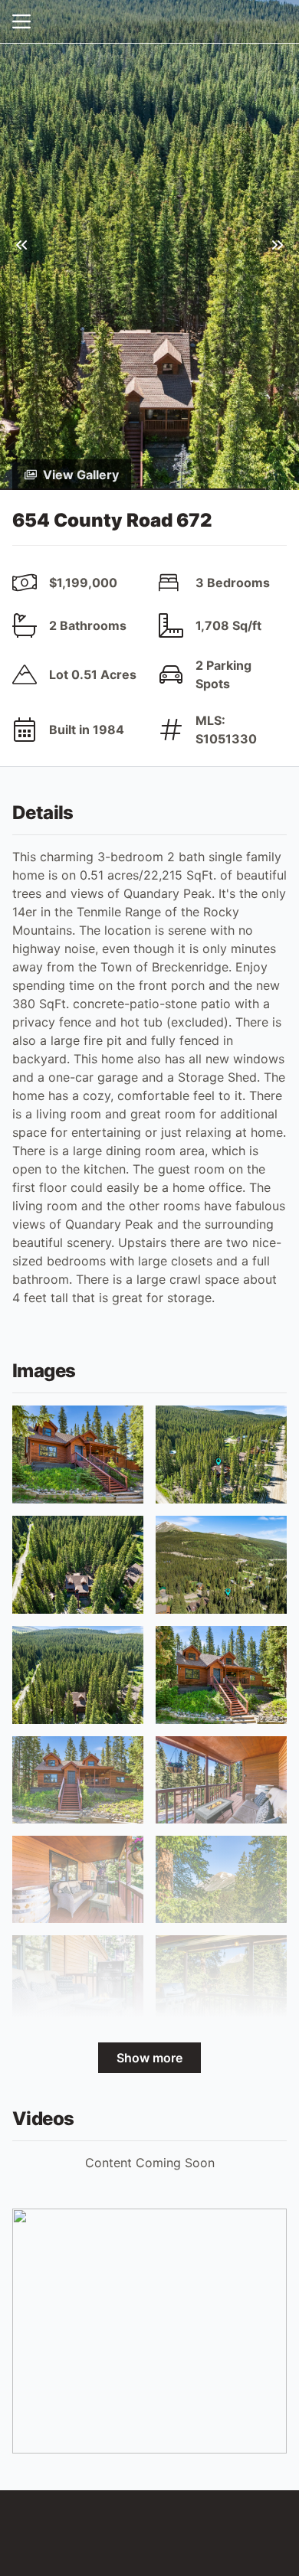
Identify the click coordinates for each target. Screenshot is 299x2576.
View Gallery (81, 475)
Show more (149, 2058)
